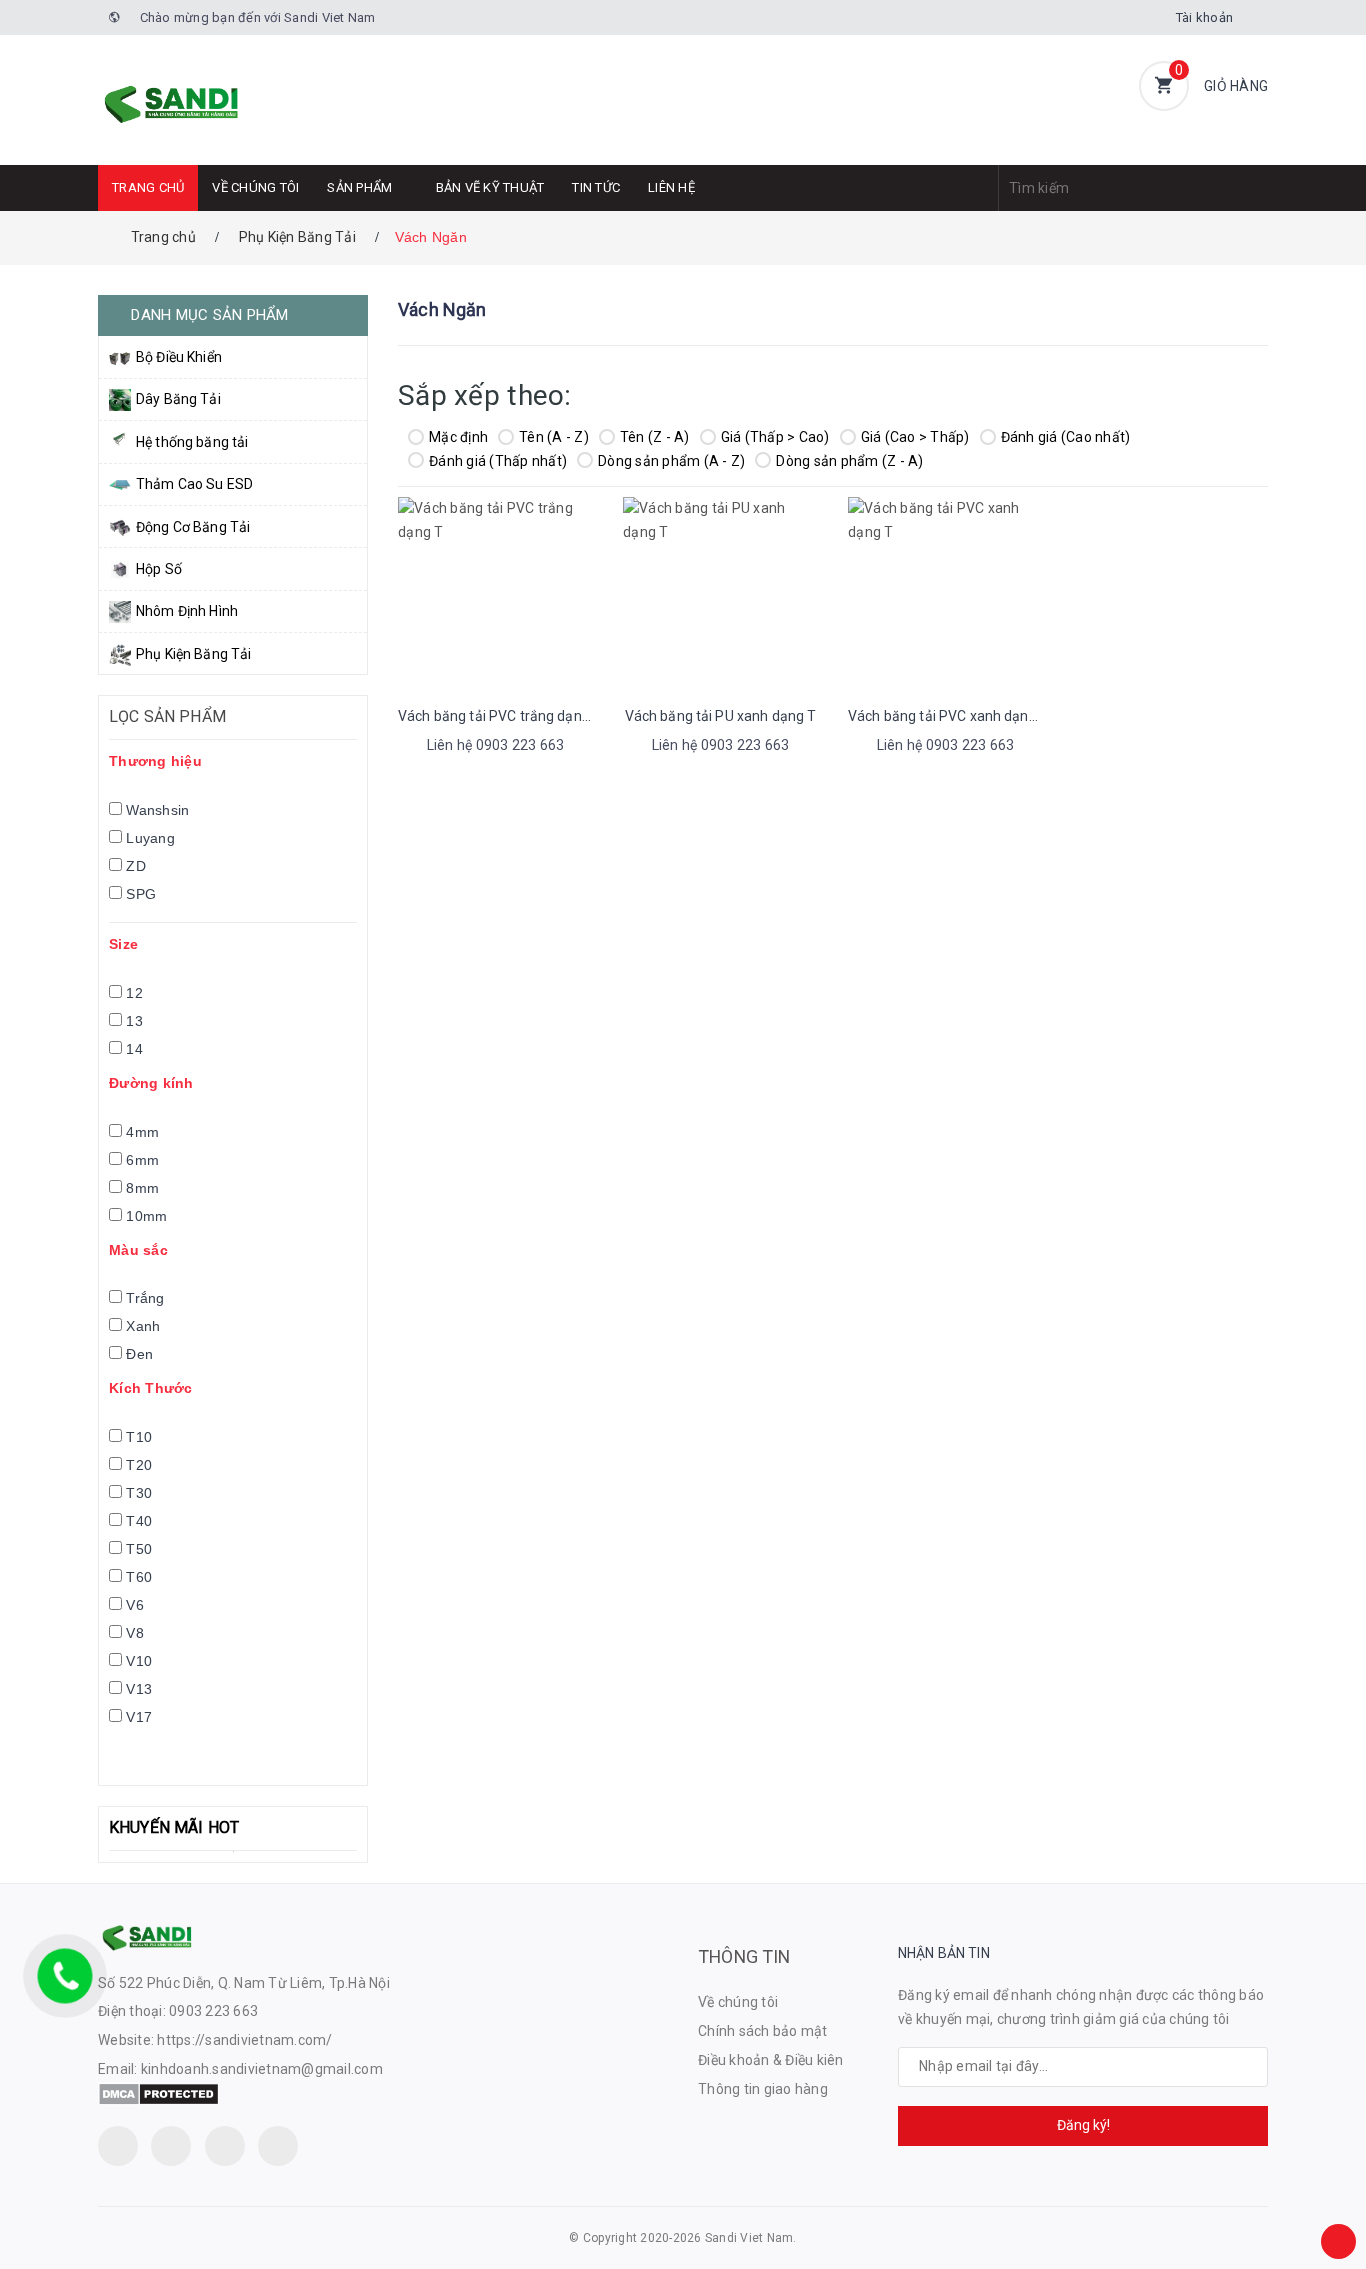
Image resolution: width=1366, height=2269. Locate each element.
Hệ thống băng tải (192, 442)
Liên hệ (671, 187)
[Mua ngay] (469, 748)
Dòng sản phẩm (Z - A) (849, 461)
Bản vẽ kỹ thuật (490, 187)
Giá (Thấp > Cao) (775, 437)
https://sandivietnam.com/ (244, 2040)
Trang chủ (148, 187)
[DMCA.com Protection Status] (158, 2093)
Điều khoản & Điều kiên (771, 2060)
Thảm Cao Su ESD (194, 484)
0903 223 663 (213, 2011)
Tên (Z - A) (655, 437)
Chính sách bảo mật (763, 2031)
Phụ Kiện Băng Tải (193, 654)
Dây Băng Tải (178, 399)
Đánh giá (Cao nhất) (1066, 437)
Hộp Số (159, 569)
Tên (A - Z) (554, 437)
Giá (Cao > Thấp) (915, 437)
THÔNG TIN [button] (744, 1956)
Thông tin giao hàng (763, 2089)
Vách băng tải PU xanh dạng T (721, 716)
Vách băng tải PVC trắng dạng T (500, 716)
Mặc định (458, 437)
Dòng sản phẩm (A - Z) (671, 461)
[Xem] (517, 748)
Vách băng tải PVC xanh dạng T (948, 716)
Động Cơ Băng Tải (193, 527)
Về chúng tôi (255, 187)
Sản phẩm (359, 187)
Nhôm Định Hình (187, 611)
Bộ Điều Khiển (179, 357)
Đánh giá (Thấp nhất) (498, 461)
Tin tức (596, 187)
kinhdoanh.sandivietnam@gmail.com (262, 2069)
